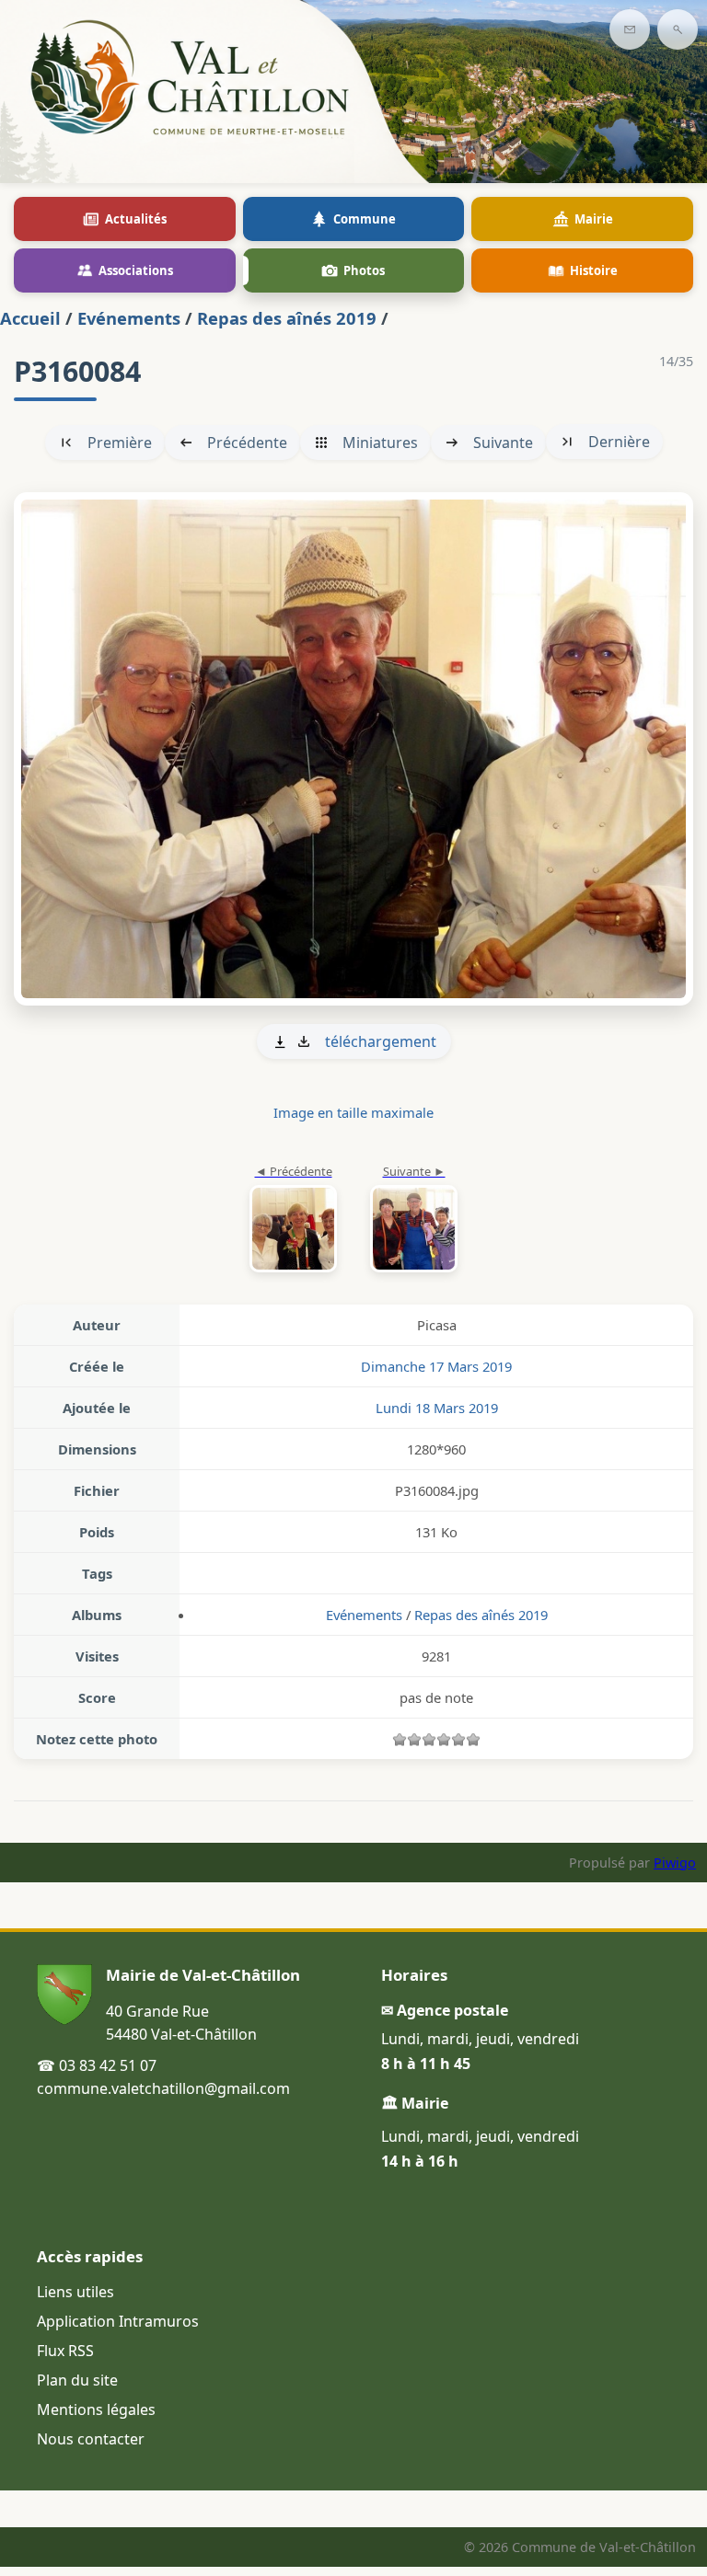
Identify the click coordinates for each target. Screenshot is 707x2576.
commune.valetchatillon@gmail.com (163, 2088)
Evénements (129, 318)
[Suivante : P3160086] (353, 749)
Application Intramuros (118, 2321)
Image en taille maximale (353, 1112)
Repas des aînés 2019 (287, 318)
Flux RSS (65, 2351)
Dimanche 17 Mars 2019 (436, 1366)
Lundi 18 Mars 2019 (437, 1408)
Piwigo (675, 1863)
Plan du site (77, 2380)
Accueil (30, 318)
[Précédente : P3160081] (293, 1220)
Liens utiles (75, 2292)
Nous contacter (91, 2439)
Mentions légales (96, 2409)
